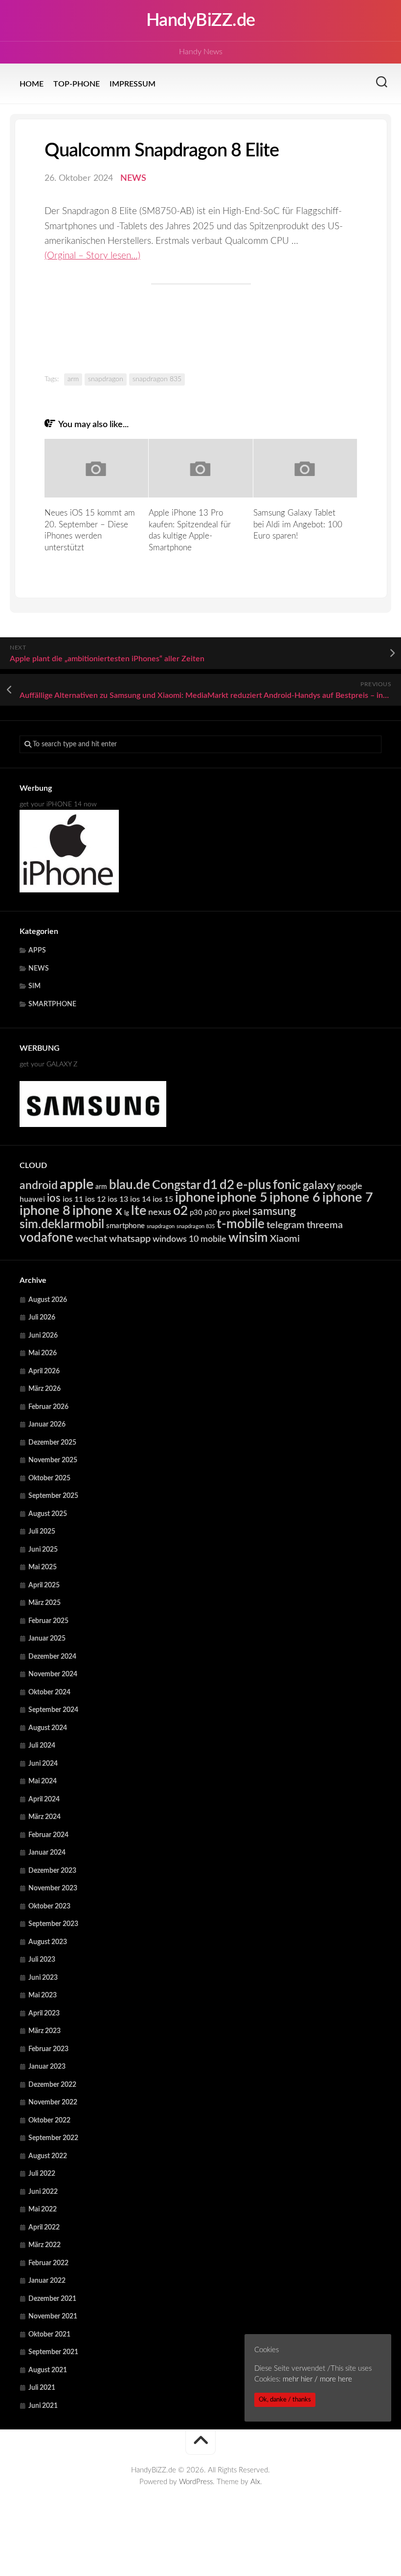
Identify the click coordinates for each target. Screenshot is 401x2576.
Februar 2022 (48, 2263)
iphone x (97, 1211)
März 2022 (45, 2245)
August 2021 (48, 2370)
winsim (248, 1238)
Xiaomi (285, 1239)
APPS (37, 951)
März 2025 (45, 1603)
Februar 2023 (48, 2049)
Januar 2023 (47, 2067)
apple (77, 1185)
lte (139, 1211)
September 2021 (53, 2352)
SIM (34, 986)
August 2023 (48, 1942)
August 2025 (48, 1514)
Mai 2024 (43, 1781)
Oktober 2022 (49, 2121)
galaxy (319, 1186)
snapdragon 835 (157, 379)
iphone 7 (348, 1198)
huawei (32, 1199)
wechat (91, 1239)
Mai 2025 (43, 1567)
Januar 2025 (47, 1639)
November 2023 (53, 1888)
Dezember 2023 (52, 1871)
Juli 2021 (42, 2388)
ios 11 (73, 1199)
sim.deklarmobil (62, 1224)
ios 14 (140, 1199)
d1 (210, 1185)
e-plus (254, 1185)
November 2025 (53, 1460)
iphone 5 (242, 1198)
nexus (160, 1212)
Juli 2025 (42, 1532)
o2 (180, 1211)
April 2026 (44, 1371)
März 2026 (45, 1389)
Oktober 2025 (49, 1478)
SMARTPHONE (52, 1004)
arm (73, 379)
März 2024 (45, 1817)
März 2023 (45, 2031)
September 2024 (53, 1710)
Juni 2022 (43, 2192)
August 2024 (48, 1728)
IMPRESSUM (133, 84)
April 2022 (44, 2228)
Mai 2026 (43, 1353)
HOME (32, 84)
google (350, 1186)
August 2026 (48, 1300)
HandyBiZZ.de (201, 21)
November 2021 (53, 2316)
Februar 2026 (48, 1407)
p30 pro (217, 1213)
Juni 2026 (43, 1336)
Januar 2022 (47, 2281)
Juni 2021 (43, 2406)
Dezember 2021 (52, 2299)
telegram (286, 1225)
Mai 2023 (43, 1995)
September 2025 (53, 1496)
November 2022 (53, 2102)
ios (54, 1198)
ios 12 (95, 1199)
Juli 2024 (42, 1746)
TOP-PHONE (77, 84)
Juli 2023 (42, 1960)
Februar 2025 (48, 1621)
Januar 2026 (47, 1425)
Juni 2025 (43, 1550)
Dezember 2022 (52, 2085)
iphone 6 (295, 1198)
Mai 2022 (43, 2209)
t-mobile (241, 1224)
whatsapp (130, 1239)
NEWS (133, 178)
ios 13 (118, 1199)
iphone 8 (45, 1211)
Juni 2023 (43, 1978)
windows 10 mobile (189, 1239)
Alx (255, 2482)
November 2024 (53, 1674)
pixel (241, 1212)
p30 (196, 1213)
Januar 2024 (47, 1853)
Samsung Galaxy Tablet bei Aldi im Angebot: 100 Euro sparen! (298, 525)
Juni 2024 (43, 1764)
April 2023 (44, 2013)
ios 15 (163, 1199)
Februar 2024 (48, 1835)
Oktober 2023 (49, 1906)
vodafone (46, 1238)
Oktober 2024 (49, 1692)
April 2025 (44, 1585)
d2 (227, 1185)
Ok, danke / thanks (285, 2400)
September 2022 (53, 2138)
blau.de (130, 1185)
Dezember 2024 (52, 1657)
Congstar (177, 1185)
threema (325, 1225)
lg (127, 1213)
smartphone (125, 1226)
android (39, 1186)
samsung (274, 1212)
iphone (195, 1198)
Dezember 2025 (52, 1443)
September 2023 (53, 1924)
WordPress (196, 2482)
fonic (287, 1185)
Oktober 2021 (49, 2335)
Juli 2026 (42, 1318)
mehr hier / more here (317, 2379)
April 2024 (44, 1799)
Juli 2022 (42, 2174)
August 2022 (48, 2156)
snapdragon (106, 379)
